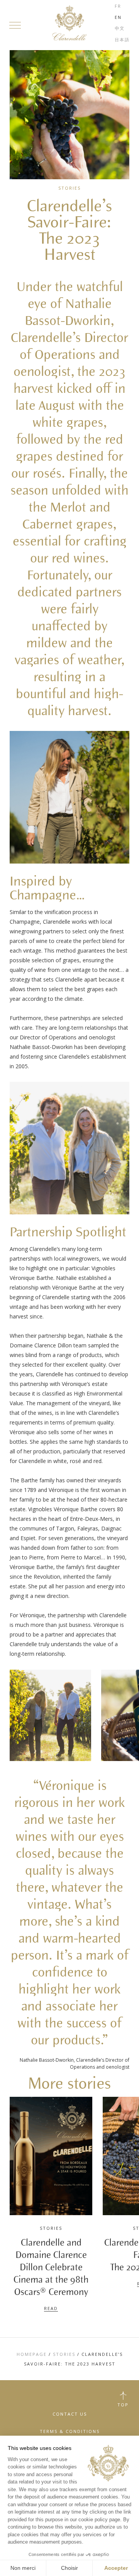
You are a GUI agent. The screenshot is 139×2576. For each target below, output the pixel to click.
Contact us (70, 2414)
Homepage (32, 2354)
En (118, 17)
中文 (120, 28)
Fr (118, 6)
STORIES (64, 2354)
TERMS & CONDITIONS (70, 2431)
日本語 (122, 40)
